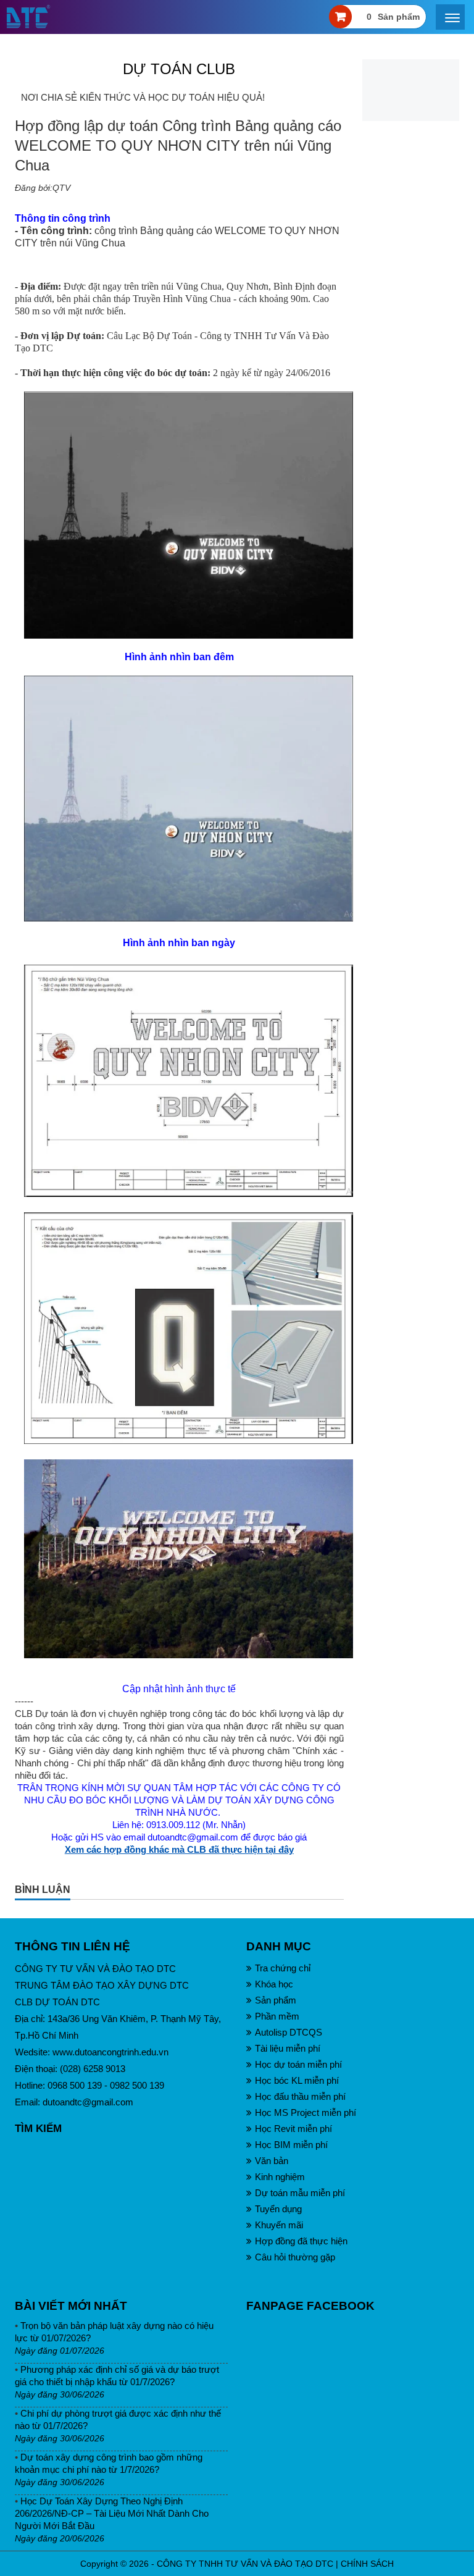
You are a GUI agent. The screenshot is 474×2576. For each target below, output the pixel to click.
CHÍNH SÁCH (367, 2564)
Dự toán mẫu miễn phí (300, 2193)
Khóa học (274, 1984)
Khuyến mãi (279, 2225)
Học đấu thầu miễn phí (300, 2096)
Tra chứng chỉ (283, 1968)
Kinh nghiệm (280, 2177)
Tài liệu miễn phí (288, 2048)
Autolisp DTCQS (289, 2032)
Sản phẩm (276, 2000)
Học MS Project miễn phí (306, 2112)
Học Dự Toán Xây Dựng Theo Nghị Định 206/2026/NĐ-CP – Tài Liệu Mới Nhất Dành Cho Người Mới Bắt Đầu (112, 2513)
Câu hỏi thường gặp (295, 2257)
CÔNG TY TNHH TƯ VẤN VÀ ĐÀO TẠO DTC (245, 2564)
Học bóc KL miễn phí (297, 2080)
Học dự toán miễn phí (298, 2064)
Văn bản (272, 2161)
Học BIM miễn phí (291, 2145)
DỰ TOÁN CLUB (179, 69)
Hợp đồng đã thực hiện (301, 2241)
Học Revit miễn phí (293, 2129)
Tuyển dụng (278, 2209)
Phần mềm (277, 2016)
